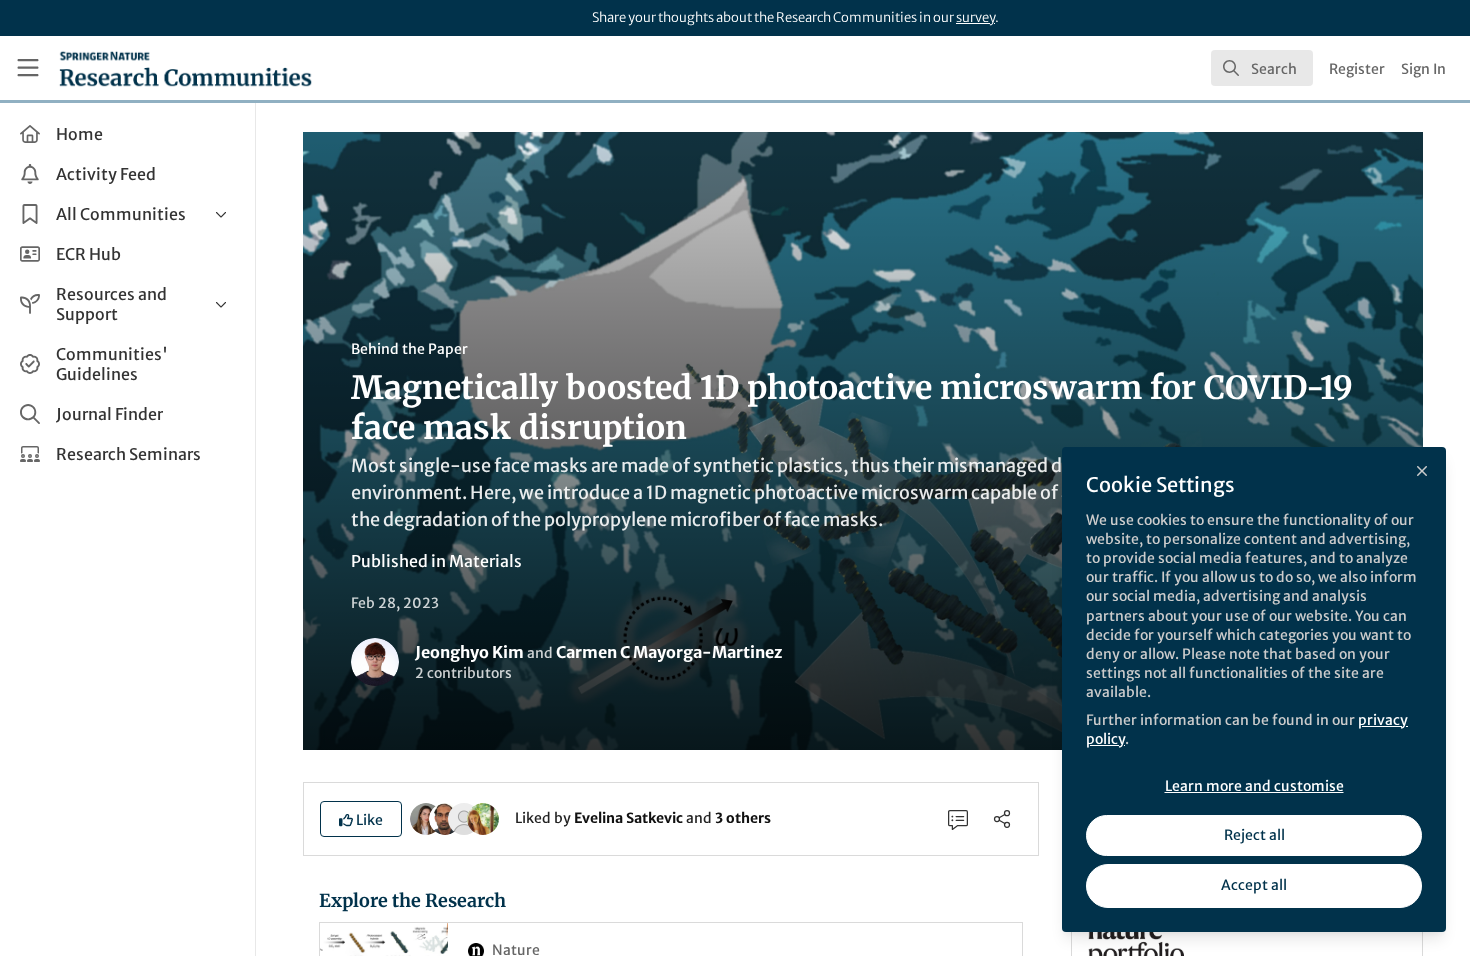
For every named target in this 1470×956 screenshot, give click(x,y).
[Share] (1002, 819)
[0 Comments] (958, 819)
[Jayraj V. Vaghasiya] (445, 817)
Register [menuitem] (1357, 69)
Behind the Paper (409, 349)
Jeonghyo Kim (469, 652)
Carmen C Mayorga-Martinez (669, 652)
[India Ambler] (483, 817)
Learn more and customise (1254, 786)
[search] (1262, 68)
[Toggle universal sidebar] (28, 68)
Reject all (1254, 835)
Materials (485, 561)
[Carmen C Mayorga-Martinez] (464, 817)
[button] (361, 819)
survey (975, 17)
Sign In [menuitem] (1423, 69)
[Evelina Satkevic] (426, 817)
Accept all (1254, 885)
